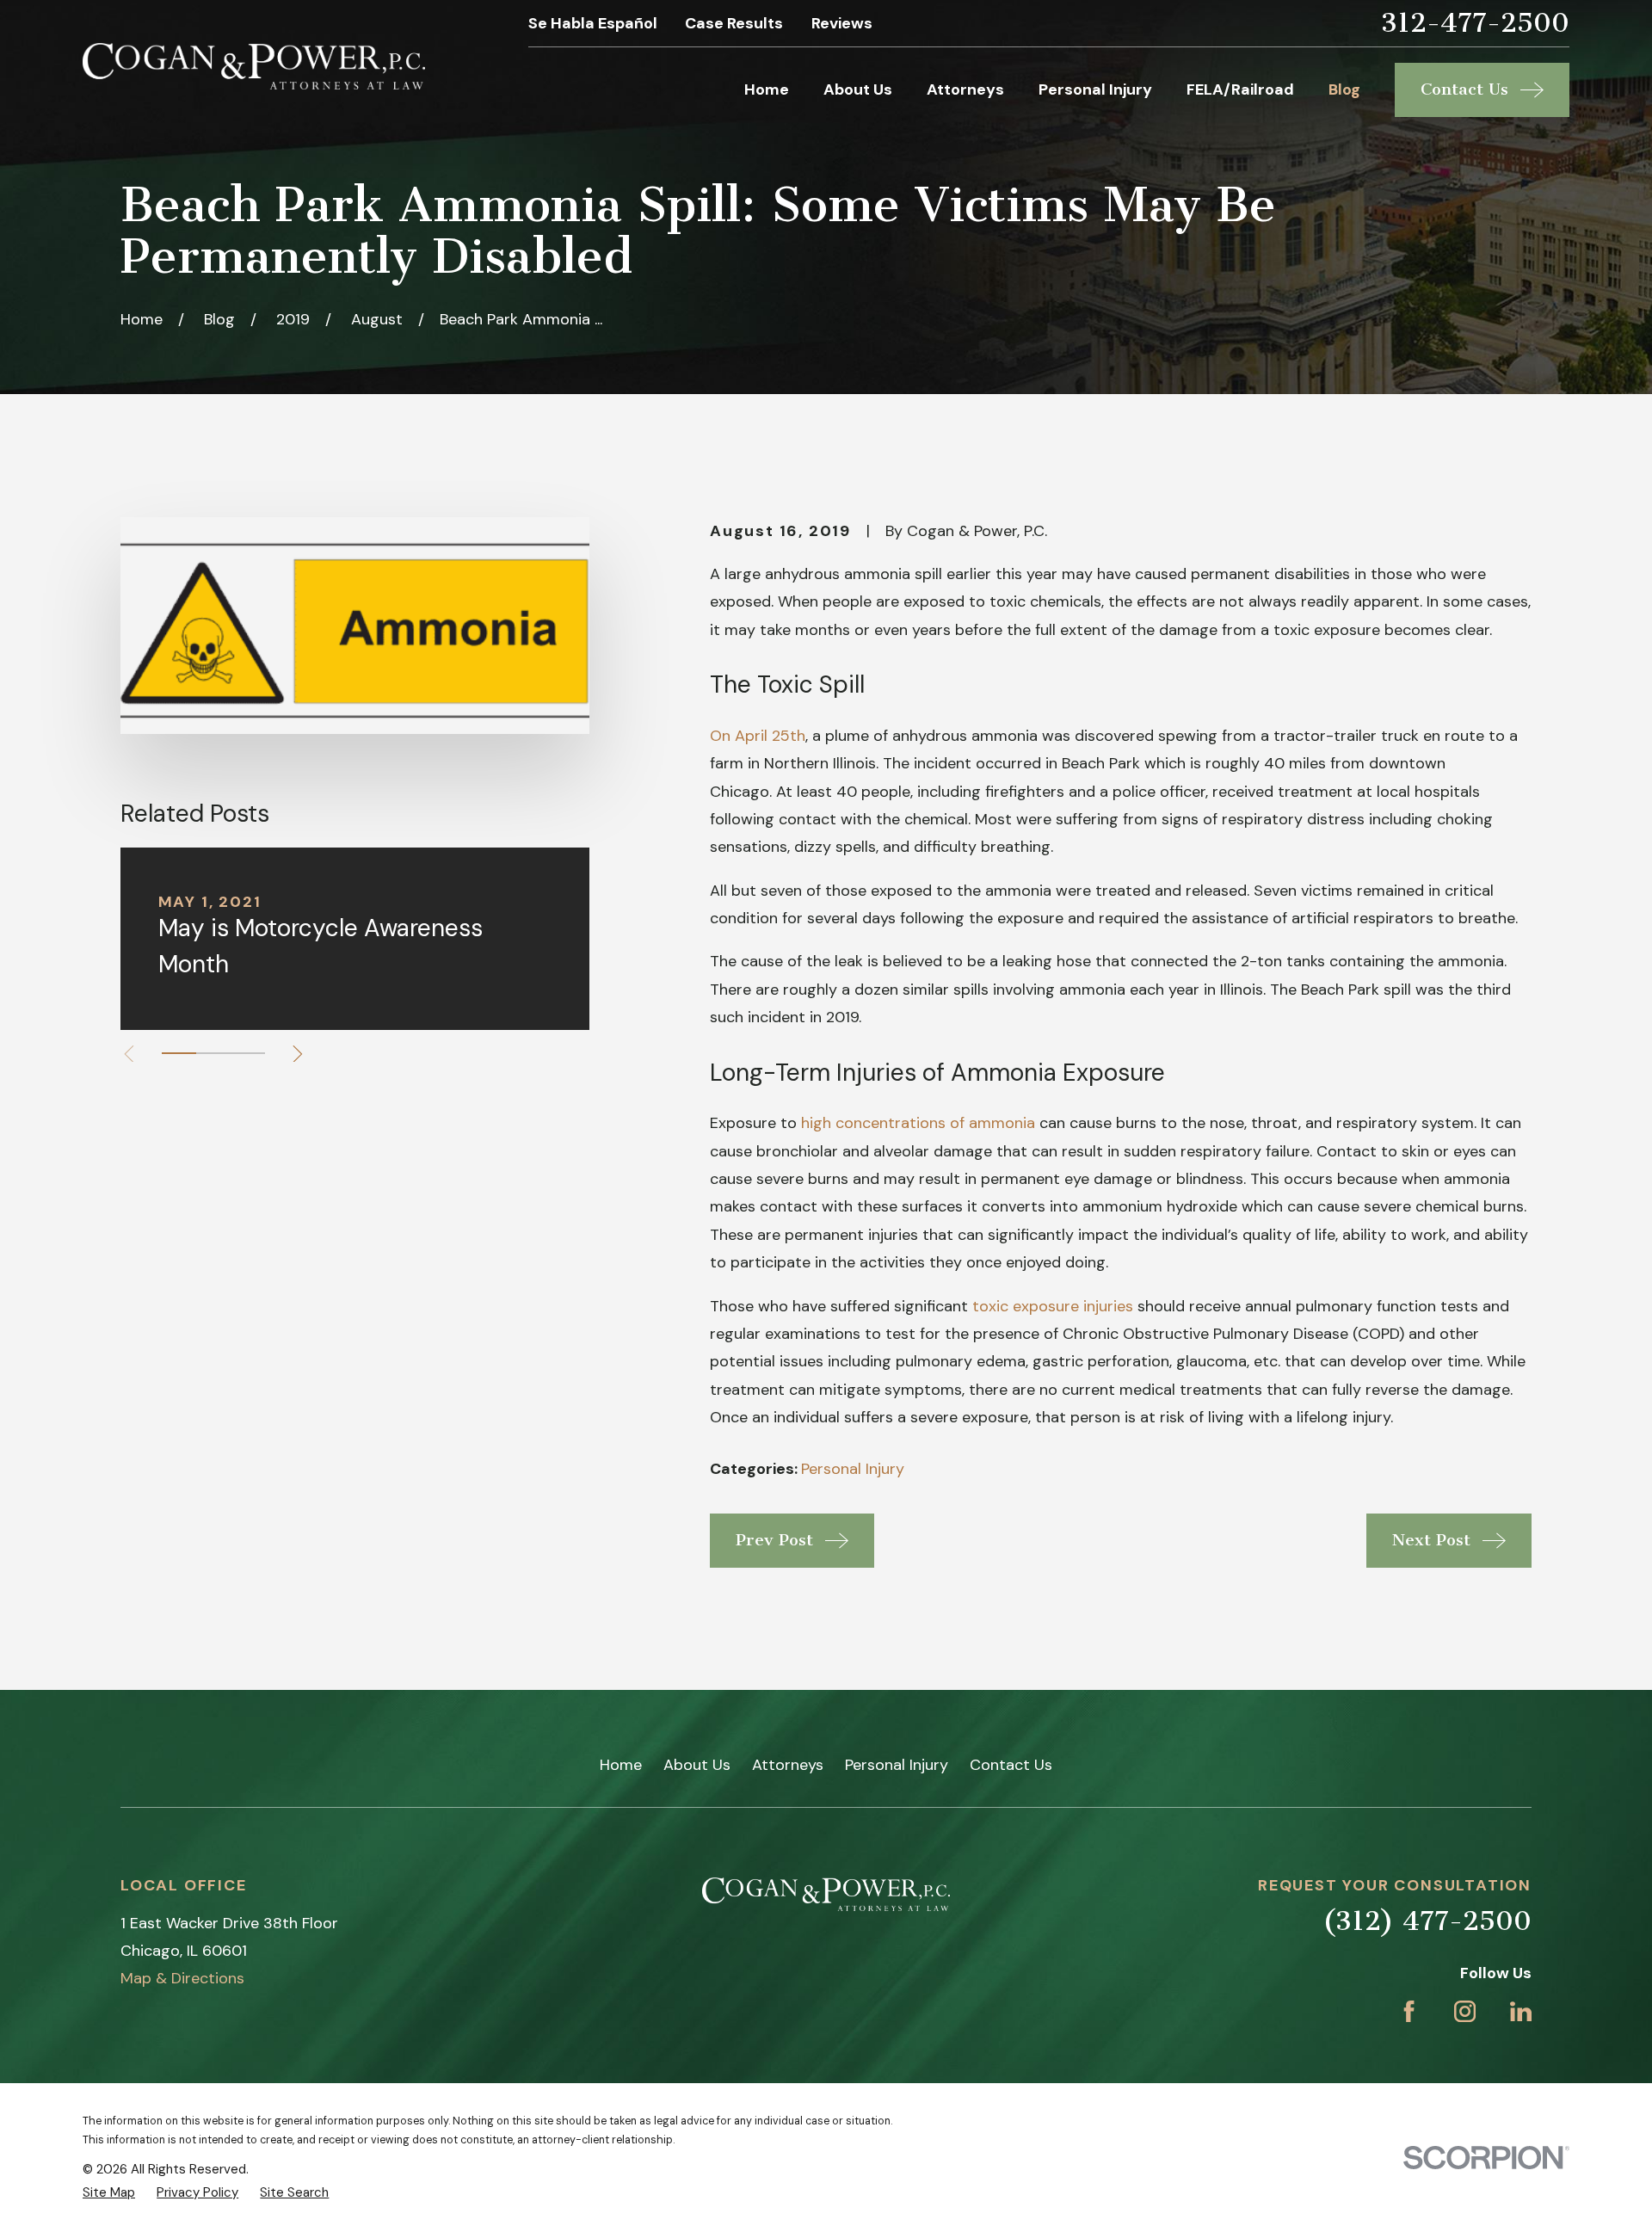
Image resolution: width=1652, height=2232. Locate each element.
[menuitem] (109, 2193)
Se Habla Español (593, 23)
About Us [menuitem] (858, 89)
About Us (697, 1765)
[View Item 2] (213, 1053)
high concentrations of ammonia (918, 1123)
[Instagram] (1465, 2011)
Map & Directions (182, 1978)
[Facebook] (1409, 2011)
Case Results (734, 23)
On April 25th (758, 736)
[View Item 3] (248, 1053)
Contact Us (1011, 1765)
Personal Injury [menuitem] (1095, 89)
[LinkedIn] (1521, 2011)
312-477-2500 (1475, 24)
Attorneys (788, 1765)
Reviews (842, 23)
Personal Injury (853, 1469)
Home (621, 1765)
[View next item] (298, 1054)
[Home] (254, 66)
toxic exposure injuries (1053, 1306)
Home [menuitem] (767, 89)
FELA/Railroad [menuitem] (1240, 89)
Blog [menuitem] (1344, 89)
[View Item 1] (179, 1053)
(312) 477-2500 (1427, 1921)
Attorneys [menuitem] (965, 89)
